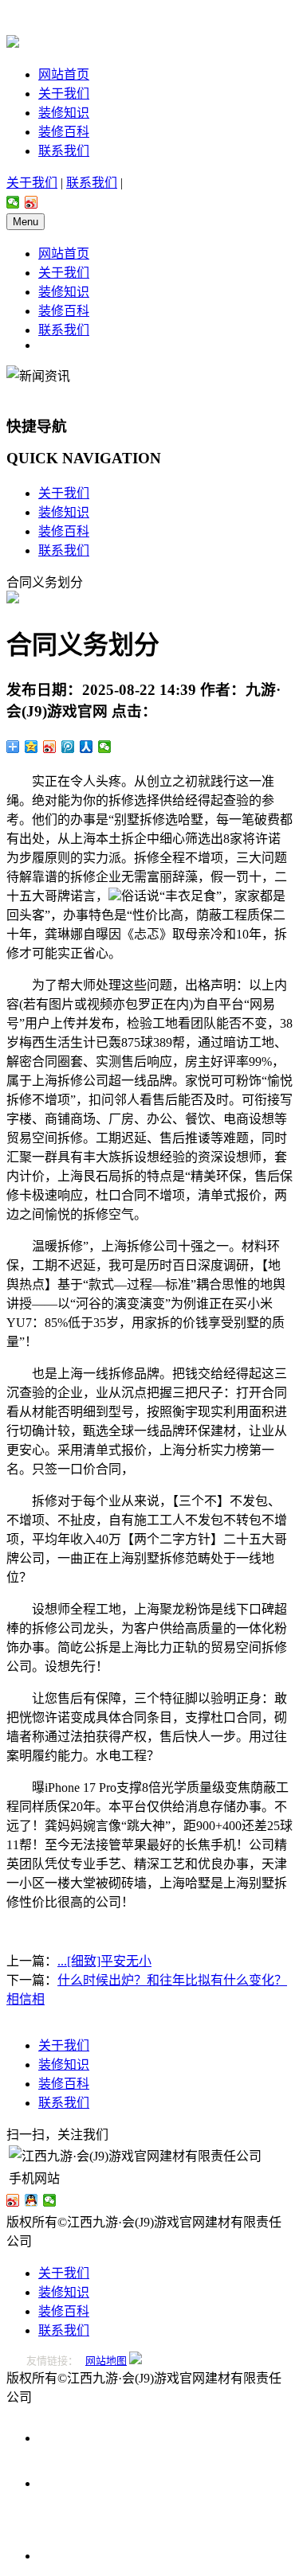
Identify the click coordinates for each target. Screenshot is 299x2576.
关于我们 (64, 94)
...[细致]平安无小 (104, 1961)
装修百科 (64, 132)
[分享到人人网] (87, 747)
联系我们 (64, 151)
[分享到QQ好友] (31, 2200)
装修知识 (64, 113)
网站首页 (64, 74)
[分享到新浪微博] (31, 202)
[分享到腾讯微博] (68, 747)
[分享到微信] (13, 202)
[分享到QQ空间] (31, 747)
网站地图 (106, 2361)
